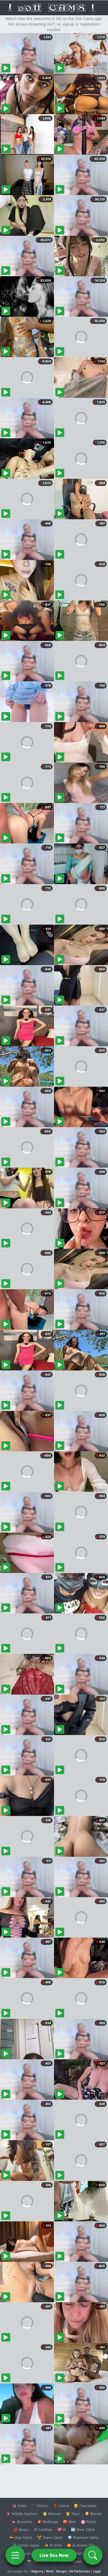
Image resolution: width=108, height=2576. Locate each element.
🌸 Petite (89, 2522)
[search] (93, 2555)
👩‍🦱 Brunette (22, 2522)
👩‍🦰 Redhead (47, 2522)
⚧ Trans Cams (50, 2537)
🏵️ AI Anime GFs (81, 2545)
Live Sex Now (54, 2555)
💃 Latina (61, 2506)
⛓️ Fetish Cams (26, 2545)
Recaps (61, 2571)
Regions (37, 2571)
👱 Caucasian (85, 2506)
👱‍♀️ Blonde (93, 2514)
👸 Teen (73, 2514)
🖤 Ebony (40, 2506)
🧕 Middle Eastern (22, 2514)
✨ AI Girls (53, 2545)
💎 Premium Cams (83, 2537)
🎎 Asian (19, 2506)
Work (50, 2571)
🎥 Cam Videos (83, 2553)
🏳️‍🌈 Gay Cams (21, 2537)
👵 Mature (52, 2514)
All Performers (80, 2571)
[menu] (15, 2555)
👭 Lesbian (43, 2529)
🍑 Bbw (69, 2522)
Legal (97, 2571)
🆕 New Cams (83, 2529)
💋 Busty (21, 2529)
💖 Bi (62, 2529)
